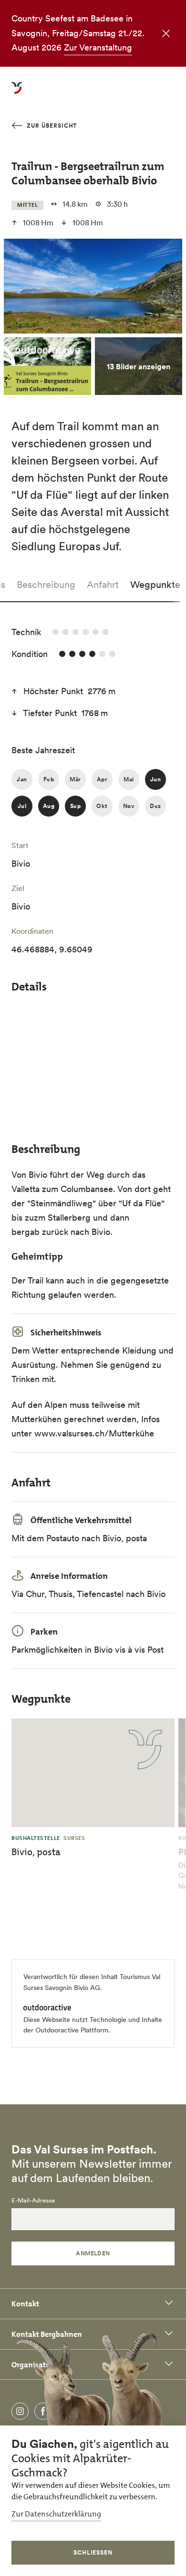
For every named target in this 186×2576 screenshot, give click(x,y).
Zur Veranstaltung (98, 47)
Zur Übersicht (51, 126)
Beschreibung (46, 585)
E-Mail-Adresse (33, 2201)
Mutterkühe (131, 1433)
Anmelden (93, 2253)
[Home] (17, 93)
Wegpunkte (155, 585)
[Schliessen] (164, 34)
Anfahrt (103, 585)
